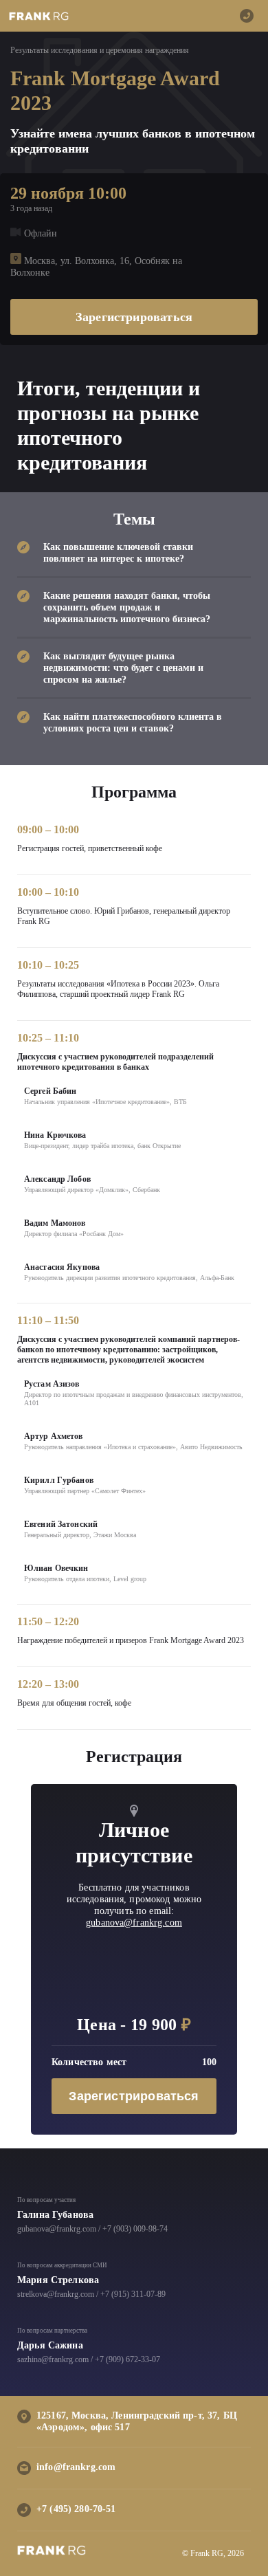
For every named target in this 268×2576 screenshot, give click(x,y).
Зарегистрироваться (134, 317)
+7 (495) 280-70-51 (76, 2509)
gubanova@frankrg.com (134, 1923)
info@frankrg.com (76, 2467)
